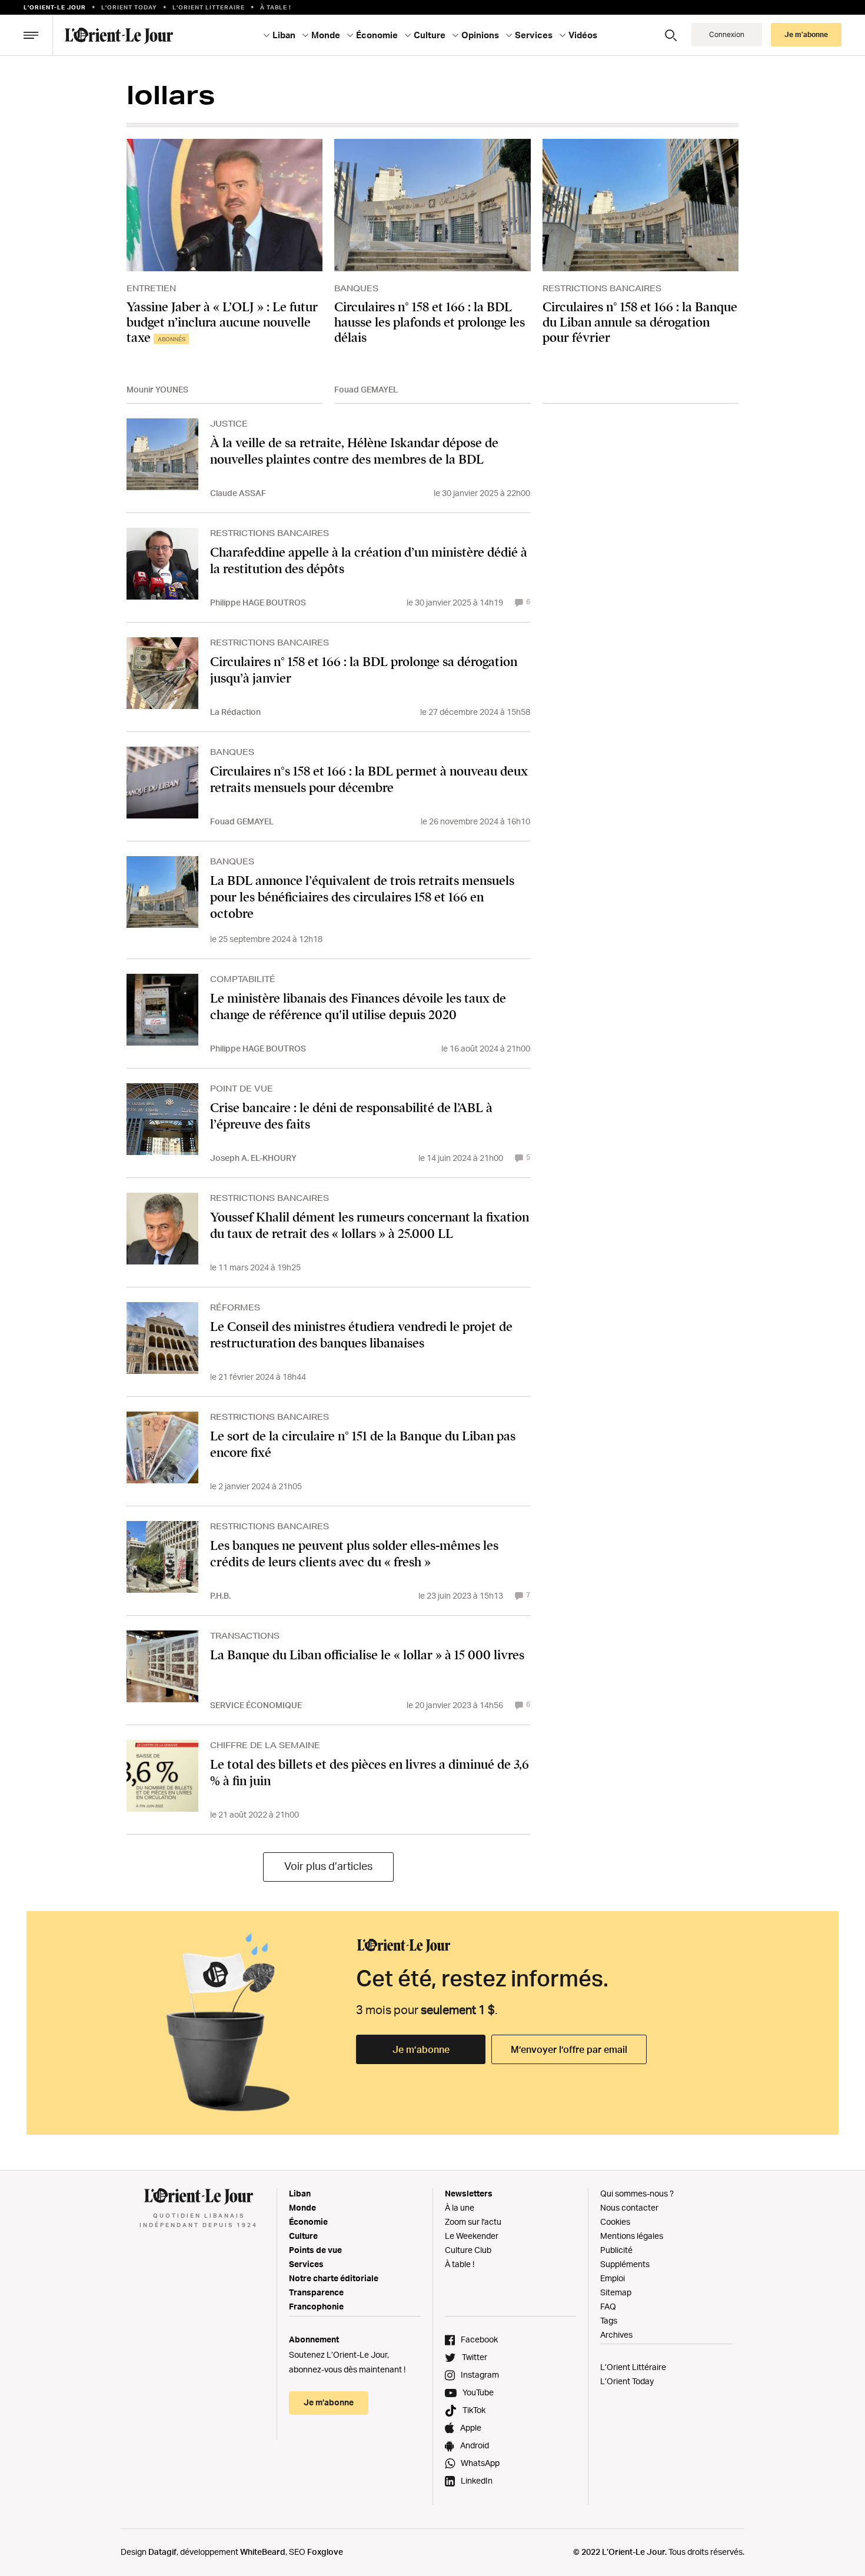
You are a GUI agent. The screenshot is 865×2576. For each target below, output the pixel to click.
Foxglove (325, 2552)
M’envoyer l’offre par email (569, 2049)
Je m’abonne (421, 2049)
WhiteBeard (263, 2552)
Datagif (162, 2552)
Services (306, 2264)
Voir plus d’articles (328, 1866)
